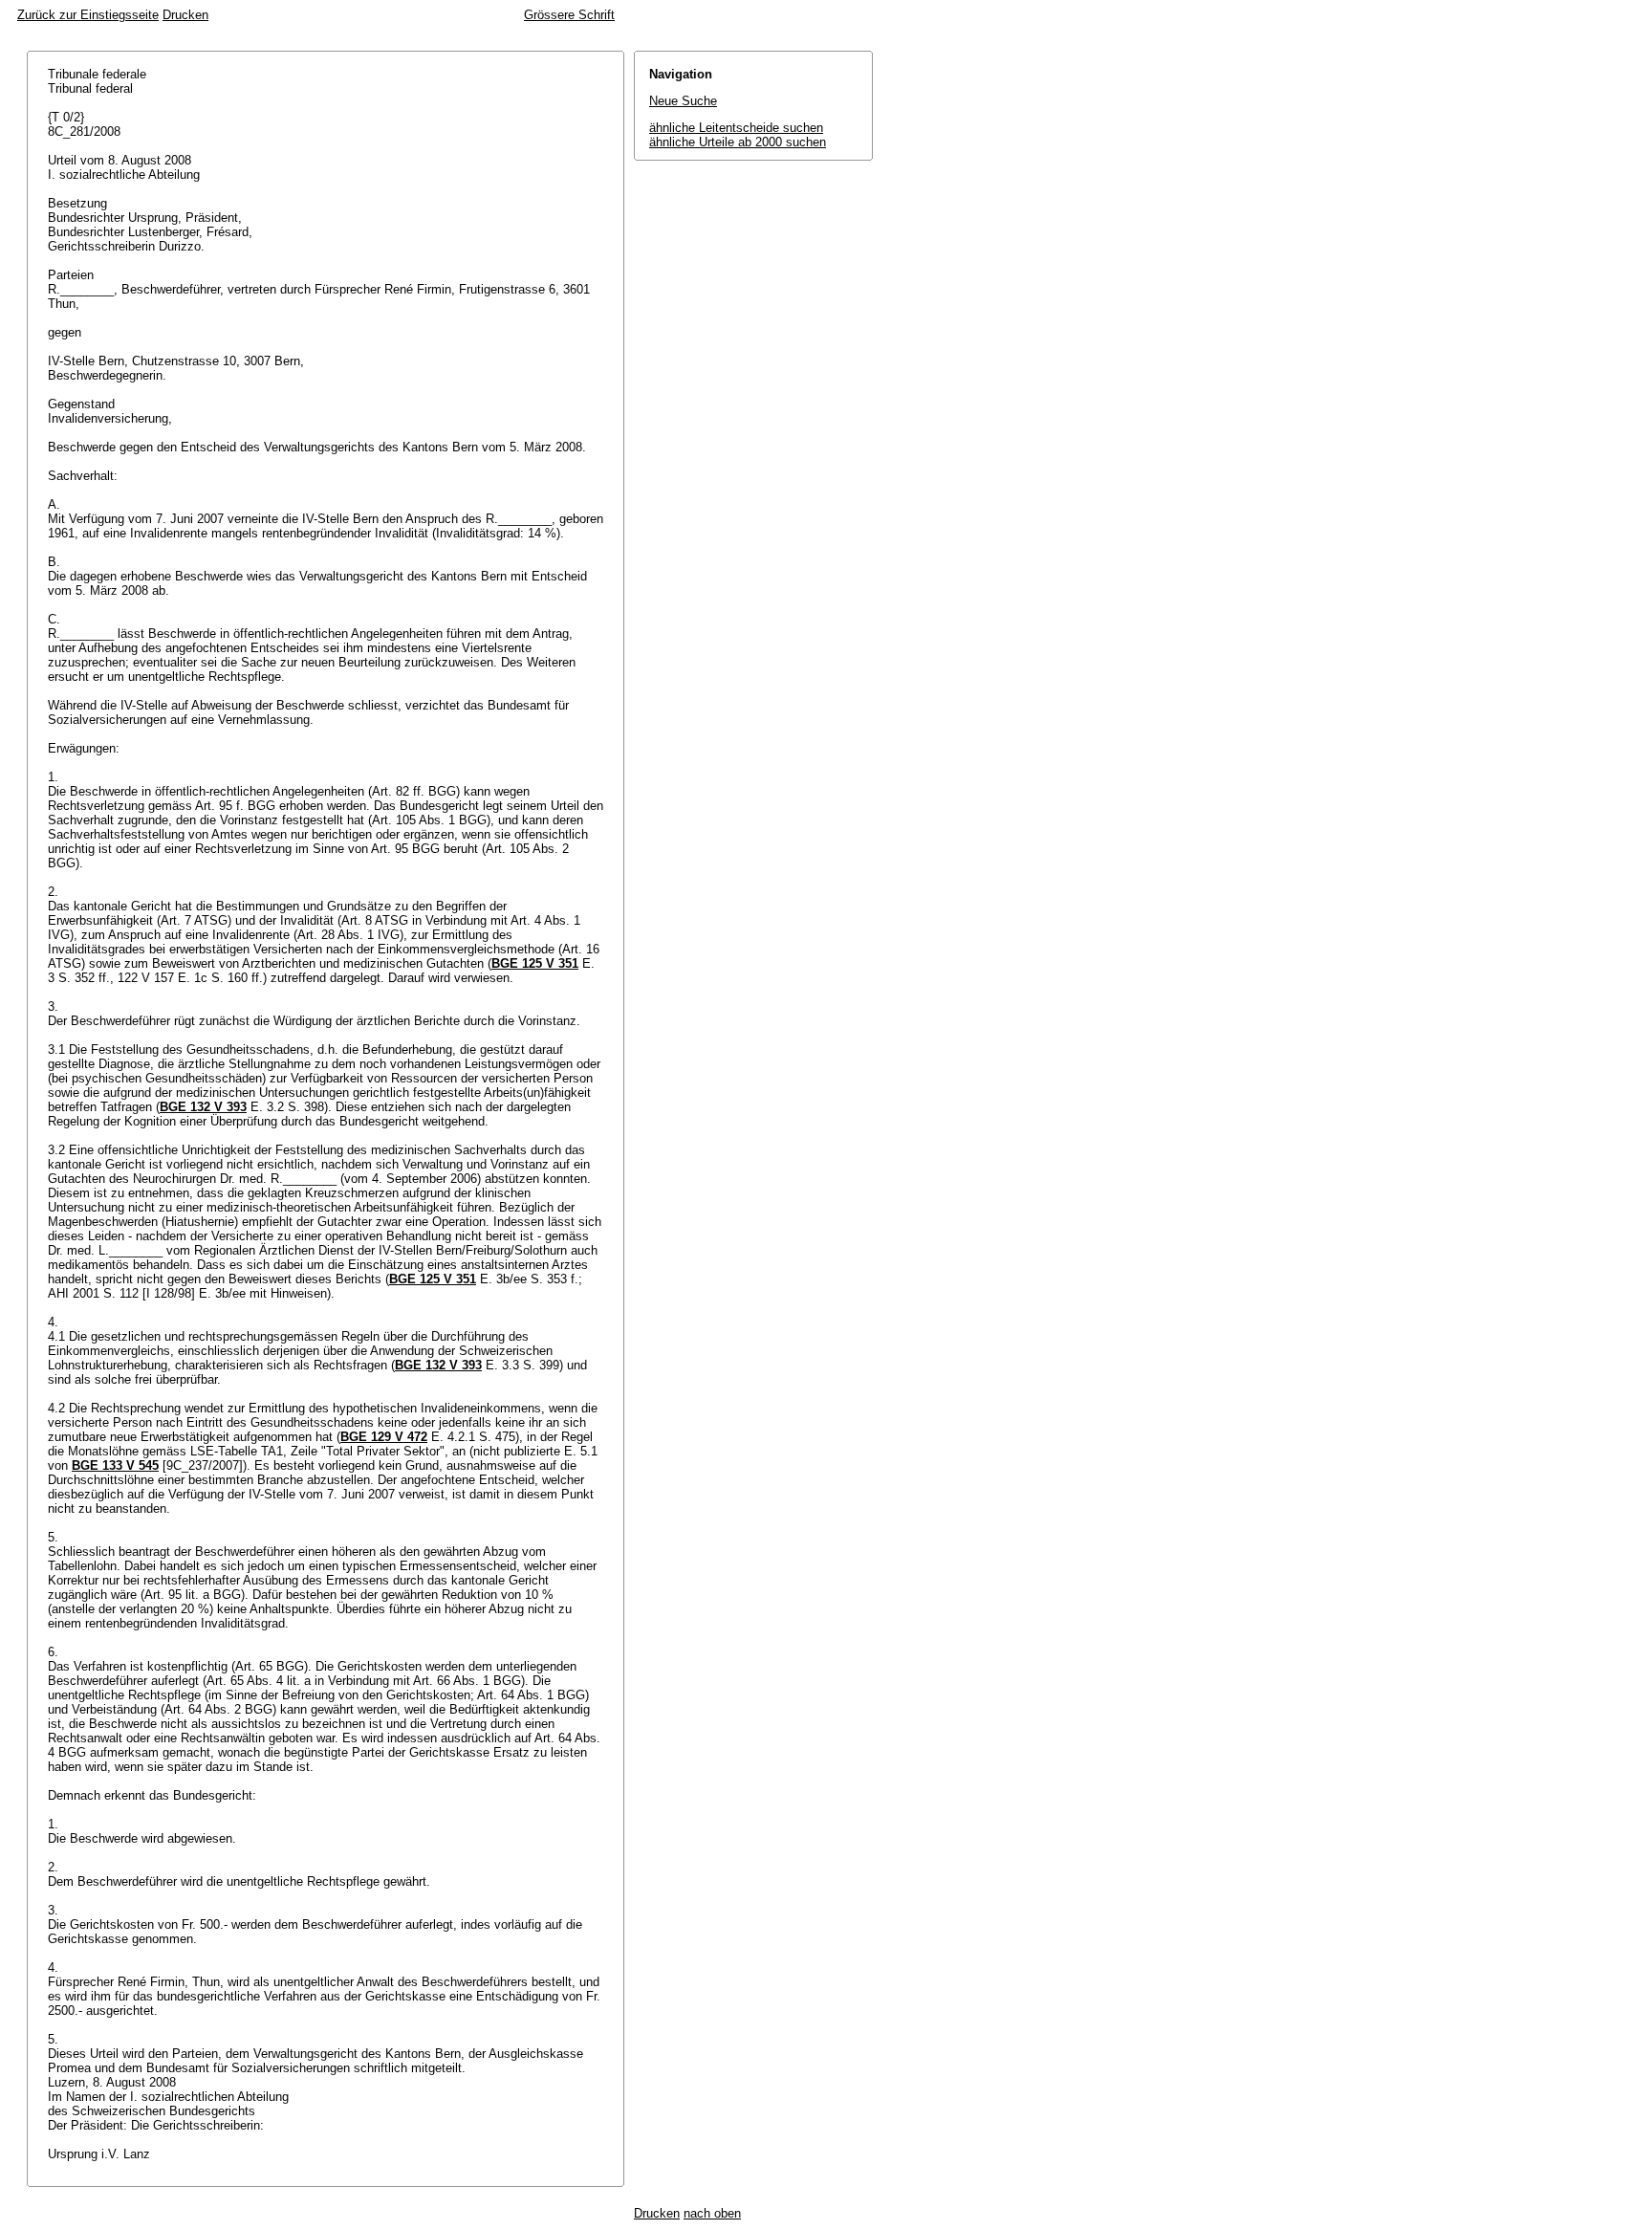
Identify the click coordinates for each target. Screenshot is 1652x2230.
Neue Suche (683, 101)
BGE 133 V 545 (115, 1465)
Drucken (185, 15)
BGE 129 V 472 (384, 1437)
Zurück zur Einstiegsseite (88, 15)
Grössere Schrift (569, 15)
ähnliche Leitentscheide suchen (736, 128)
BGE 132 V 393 (203, 1107)
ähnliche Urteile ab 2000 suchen (738, 142)
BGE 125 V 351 (535, 963)
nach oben (712, 2213)
